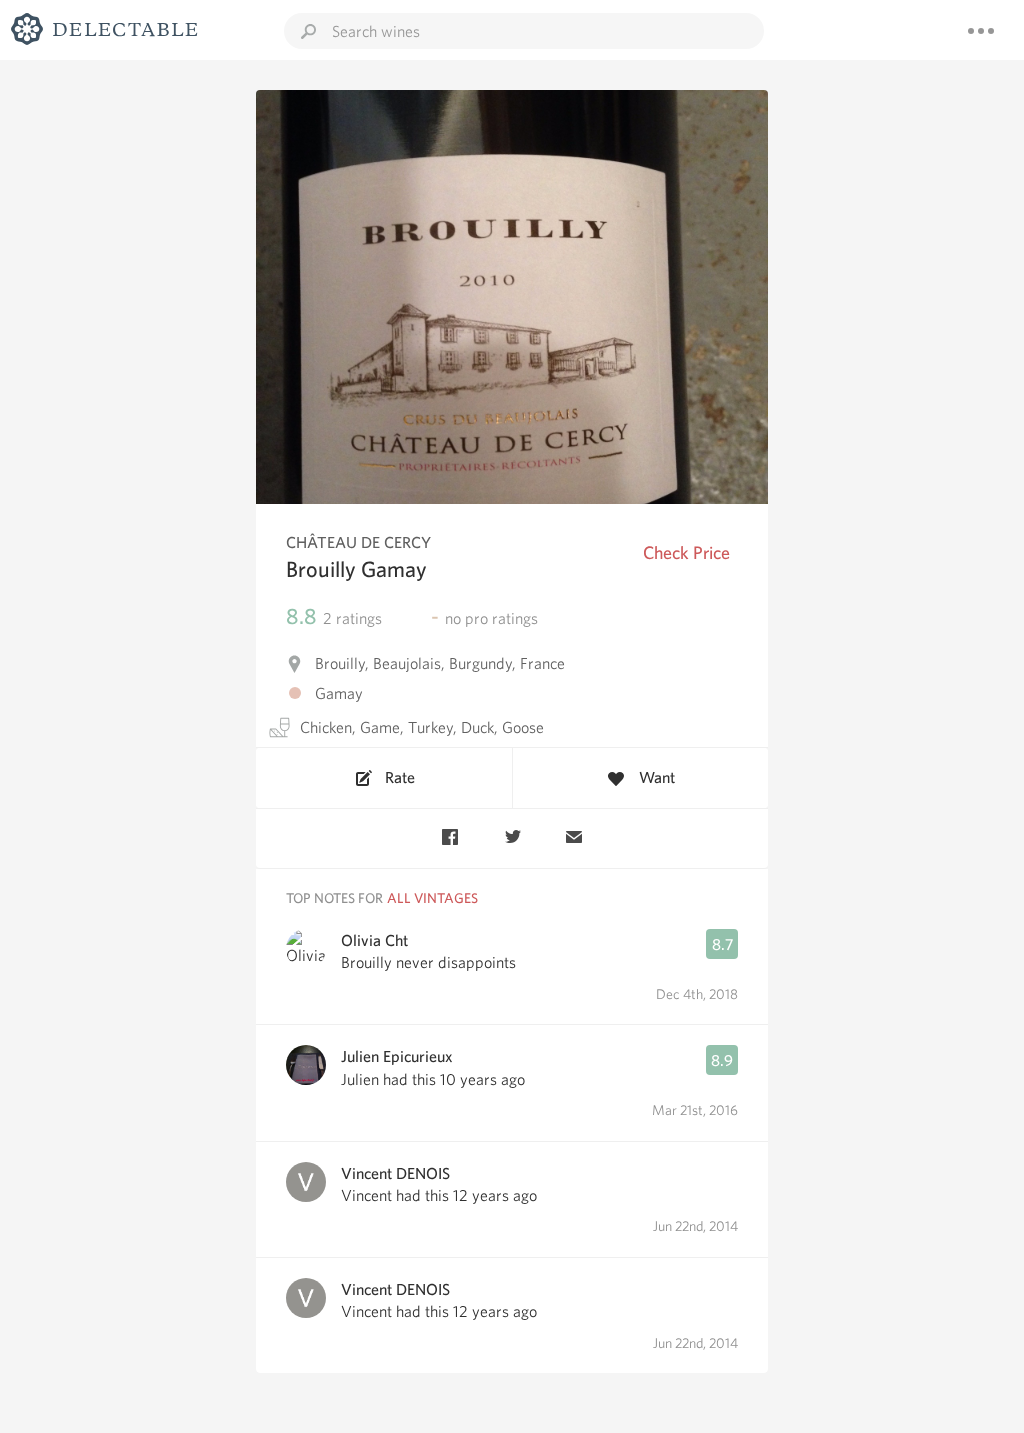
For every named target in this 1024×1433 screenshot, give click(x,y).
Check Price (686, 552)
